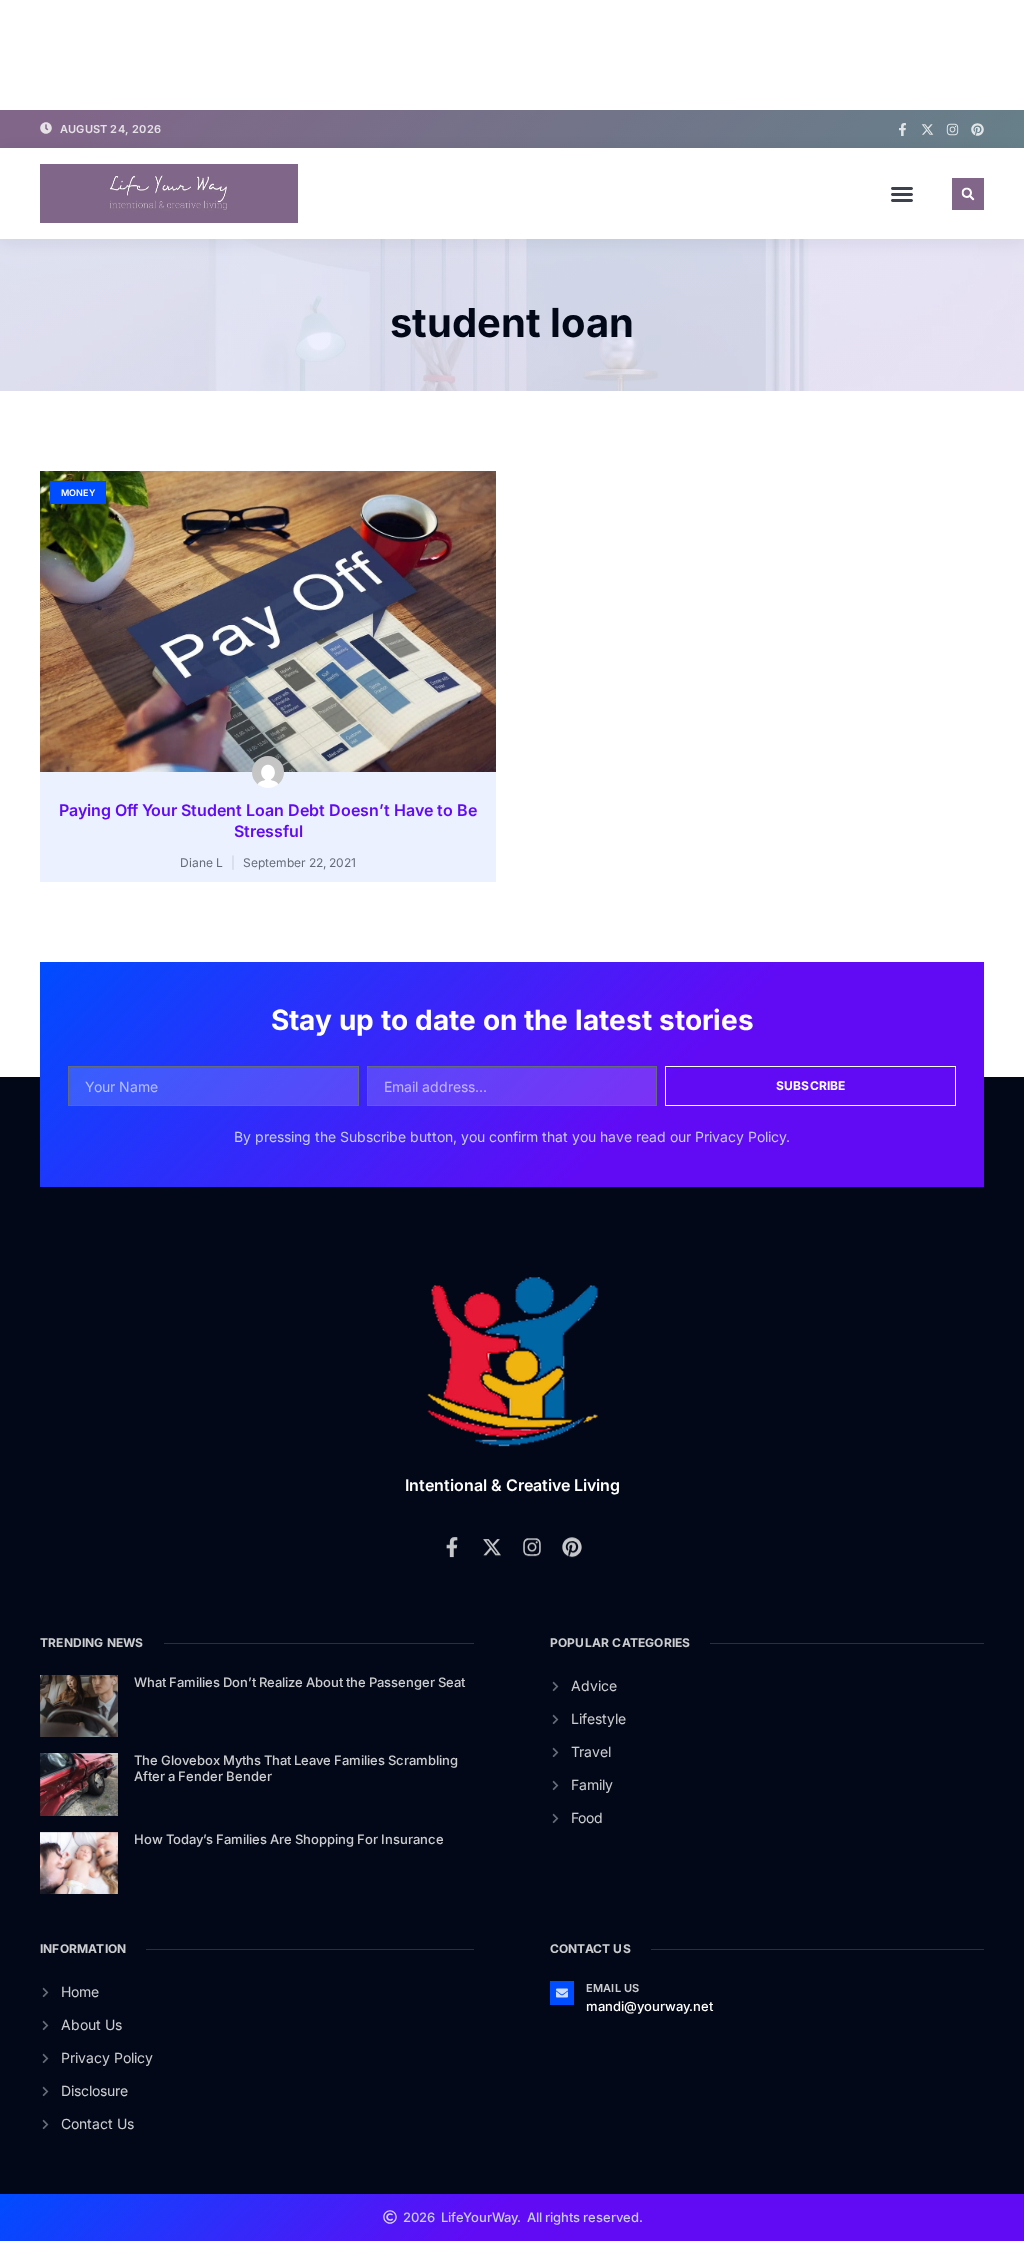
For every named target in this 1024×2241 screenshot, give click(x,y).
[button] (902, 194)
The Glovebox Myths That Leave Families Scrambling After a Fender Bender (296, 1768)
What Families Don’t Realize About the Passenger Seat (299, 1682)
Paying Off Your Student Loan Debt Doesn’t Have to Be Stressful (268, 820)
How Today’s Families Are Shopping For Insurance (289, 1839)
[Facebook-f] (902, 129)
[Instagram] (952, 129)
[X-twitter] (927, 129)
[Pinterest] (977, 129)
